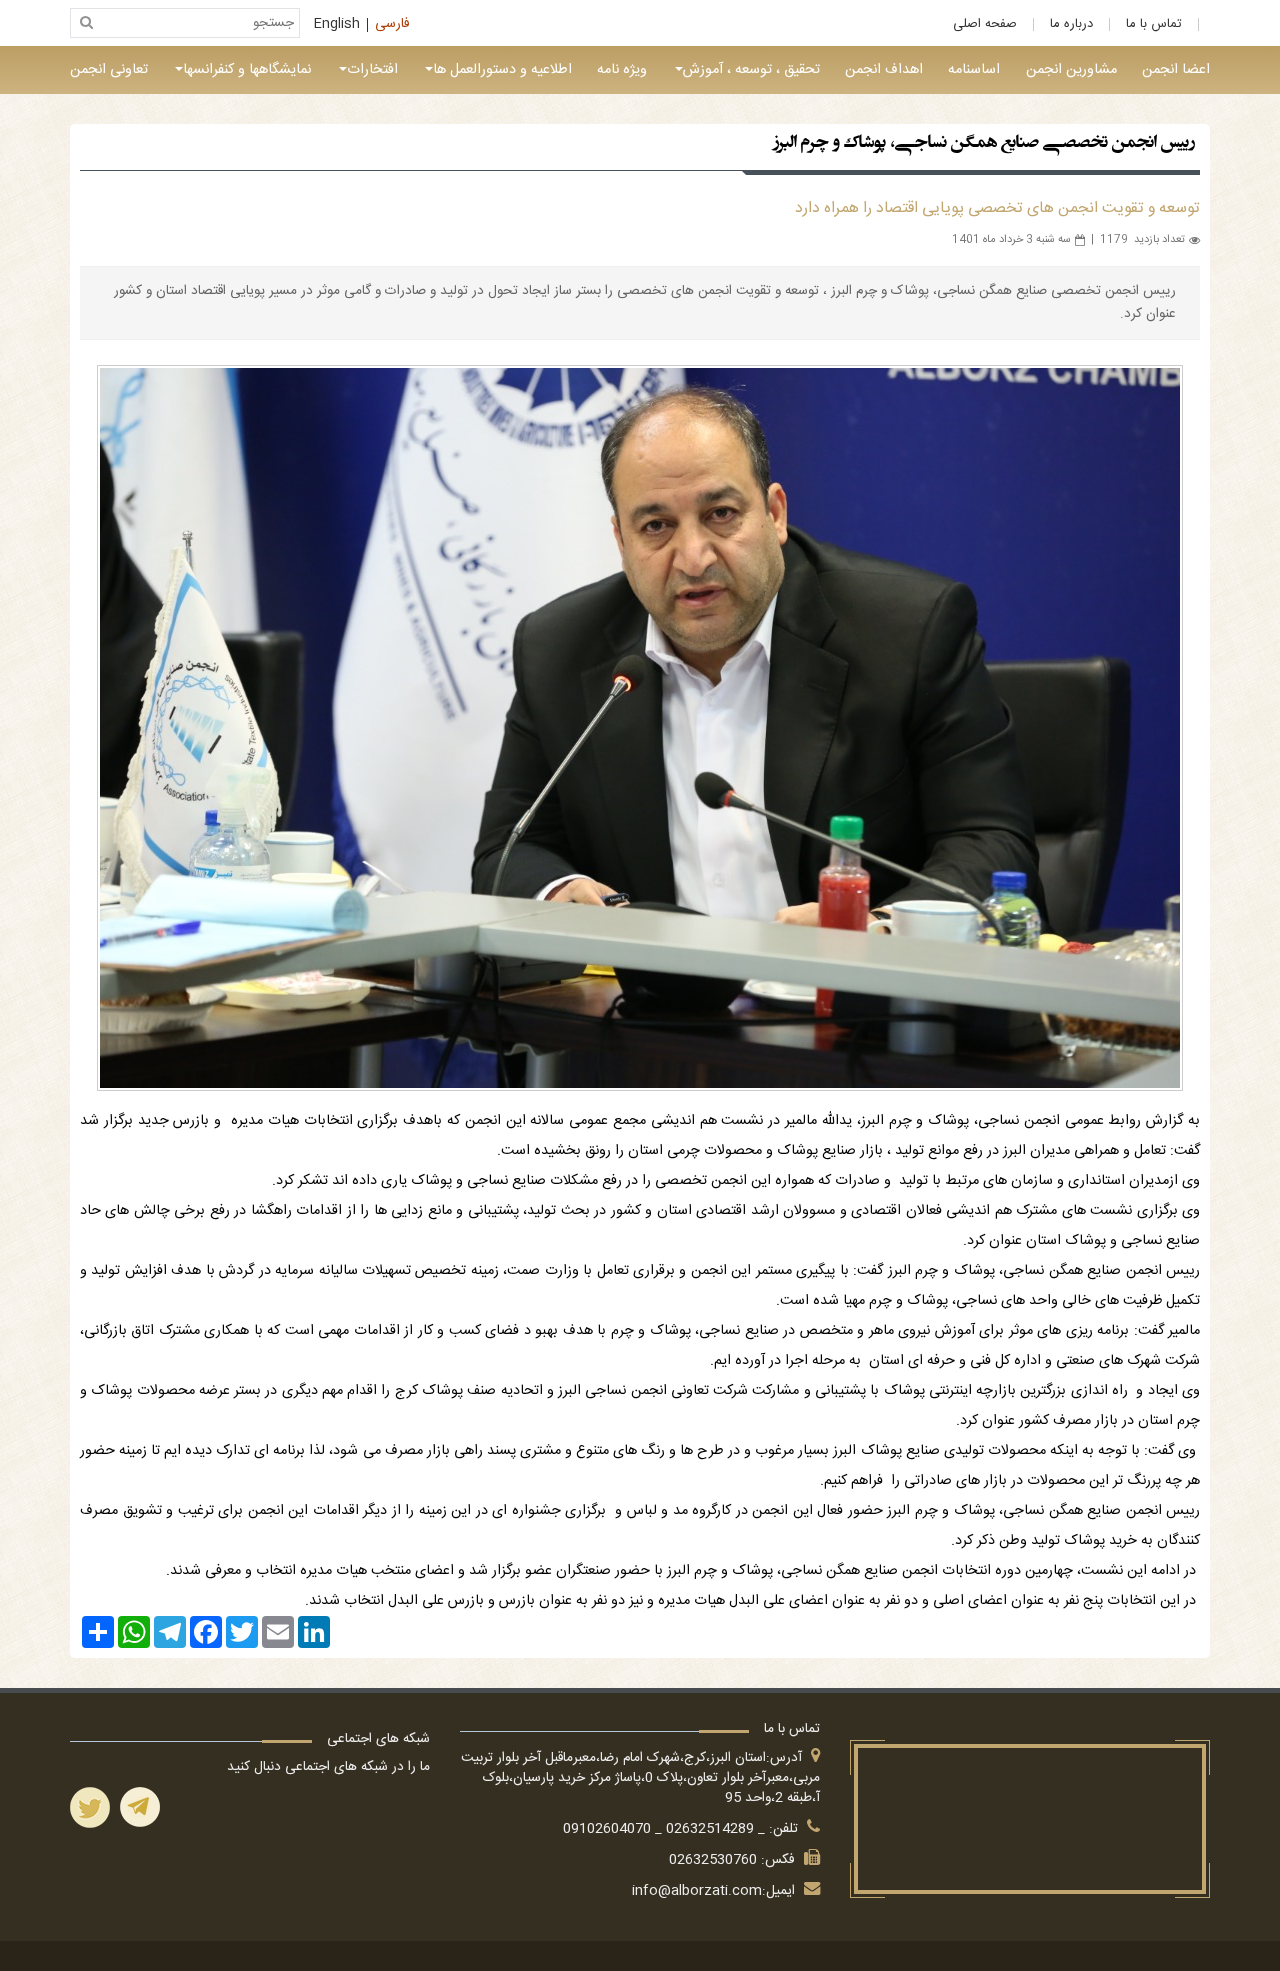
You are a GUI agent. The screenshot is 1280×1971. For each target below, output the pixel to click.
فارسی (392, 25)
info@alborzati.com (697, 1891)
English (337, 25)
